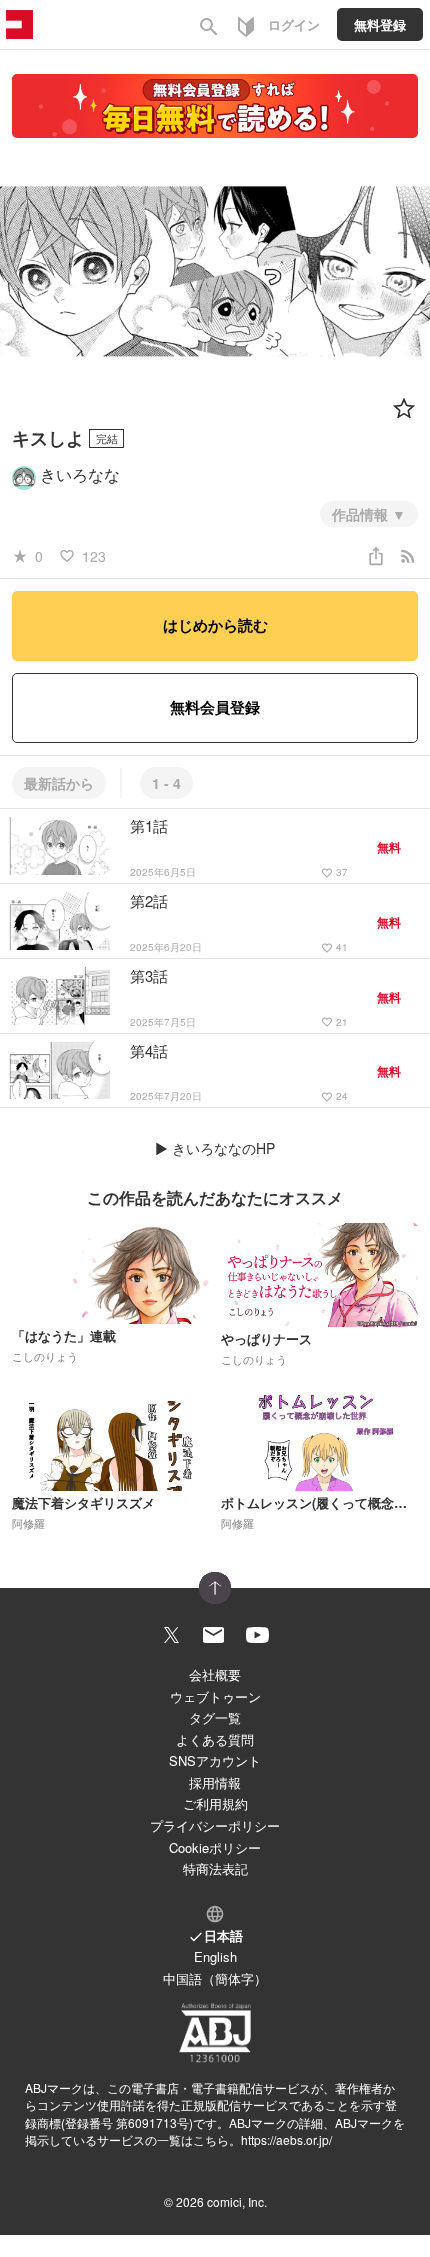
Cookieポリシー (215, 1847)
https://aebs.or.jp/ (286, 2139)
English (215, 1956)
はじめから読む (215, 625)
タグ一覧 (215, 1717)
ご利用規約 (215, 1803)
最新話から (59, 783)
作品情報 (362, 514)
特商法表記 (215, 1868)
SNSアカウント (215, 1760)
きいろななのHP (223, 1148)
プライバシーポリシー (215, 1825)
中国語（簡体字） (215, 1978)
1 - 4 (166, 783)
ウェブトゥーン (215, 1696)
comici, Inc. (237, 2201)
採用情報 (215, 1782)
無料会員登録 (215, 707)
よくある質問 (215, 1739)
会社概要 (215, 1674)
